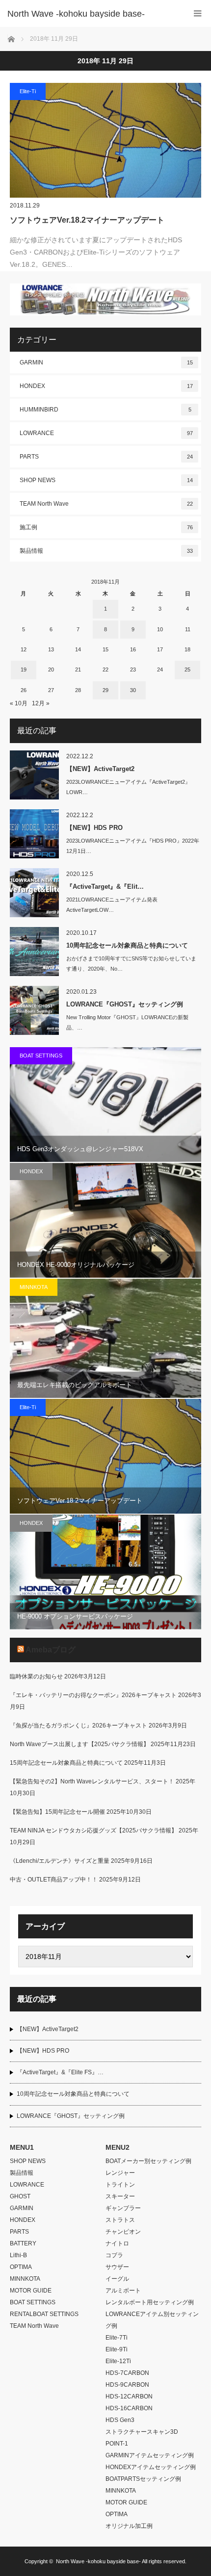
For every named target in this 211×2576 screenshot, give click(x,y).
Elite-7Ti (117, 2338)
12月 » (41, 703)
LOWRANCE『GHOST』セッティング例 (125, 1004)
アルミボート (123, 2291)
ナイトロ (117, 2243)
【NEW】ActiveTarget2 (100, 769)
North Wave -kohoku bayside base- (98, 2561)
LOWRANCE (106, 433)
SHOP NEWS (106, 480)
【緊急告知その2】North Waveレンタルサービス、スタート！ (92, 1781)
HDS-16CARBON (129, 2408)
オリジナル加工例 (129, 2526)
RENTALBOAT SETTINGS (44, 2314)
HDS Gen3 (120, 2420)
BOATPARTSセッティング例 (143, 2479)
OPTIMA (21, 2267)
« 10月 (19, 703)
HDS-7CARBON (127, 2373)
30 (133, 690)
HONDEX (106, 386)
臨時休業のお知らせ (36, 1676)
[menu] (198, 13)
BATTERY (23, 2243)
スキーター (120, 2196)
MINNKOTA (34, 1287)
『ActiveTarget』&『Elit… (105, 887)
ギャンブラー (123, 2208)
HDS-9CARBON (127, 2385)
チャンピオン (123, 2232)
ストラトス (120, 2220)
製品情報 (106, 551)
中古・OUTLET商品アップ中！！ (54, 1880)
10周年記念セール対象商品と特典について (127, 945)
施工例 (106, 527)
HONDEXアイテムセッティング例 (151, 2467)
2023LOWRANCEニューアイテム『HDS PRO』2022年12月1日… (133, 846)
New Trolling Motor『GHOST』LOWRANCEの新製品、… (127, 1022)
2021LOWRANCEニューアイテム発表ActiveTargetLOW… (112, 905)
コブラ (114, 2255)
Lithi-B (18, 2255)
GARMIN (106, 362)
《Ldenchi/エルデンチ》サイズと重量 (60, 1861)
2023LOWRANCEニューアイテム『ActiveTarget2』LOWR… (128, 787)
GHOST (20, 2196)
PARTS (106, 457)
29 (105, 690)
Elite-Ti (28, 91)
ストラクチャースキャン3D (142, 2432)
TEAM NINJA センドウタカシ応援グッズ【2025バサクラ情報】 (93, 1830)
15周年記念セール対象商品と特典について (66, 1763)
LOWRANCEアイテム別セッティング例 (152, 2320)
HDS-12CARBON (129, 2396)
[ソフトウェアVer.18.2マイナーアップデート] (105, 140)
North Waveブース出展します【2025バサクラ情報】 (79, 1744)
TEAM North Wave (106, 504)
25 (187, 670)
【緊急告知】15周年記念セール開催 (57, 1812)
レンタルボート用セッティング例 (150, 2302)
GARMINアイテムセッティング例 (150, 2455)
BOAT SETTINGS (41, 1056)
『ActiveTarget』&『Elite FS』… (60, 2072)
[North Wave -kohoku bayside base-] (91, 14)
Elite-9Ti (117, 2349)
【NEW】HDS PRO (94, 828)
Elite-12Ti (118, 2361)
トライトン (120, 2185)
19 (24, 670)
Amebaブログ (51, 1650)
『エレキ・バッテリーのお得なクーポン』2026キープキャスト (93, 1695)
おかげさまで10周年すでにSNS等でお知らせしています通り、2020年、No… (131, 964)
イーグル (117, 2279)
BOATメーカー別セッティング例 (148, 2161)
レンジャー (120, 2173)
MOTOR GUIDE (31, 2291)
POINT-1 (117, 2444)
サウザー (117, 2267)
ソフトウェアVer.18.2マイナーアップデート (87, 220)
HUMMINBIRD (105, 410)
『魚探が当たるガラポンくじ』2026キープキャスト (79, 1726)
